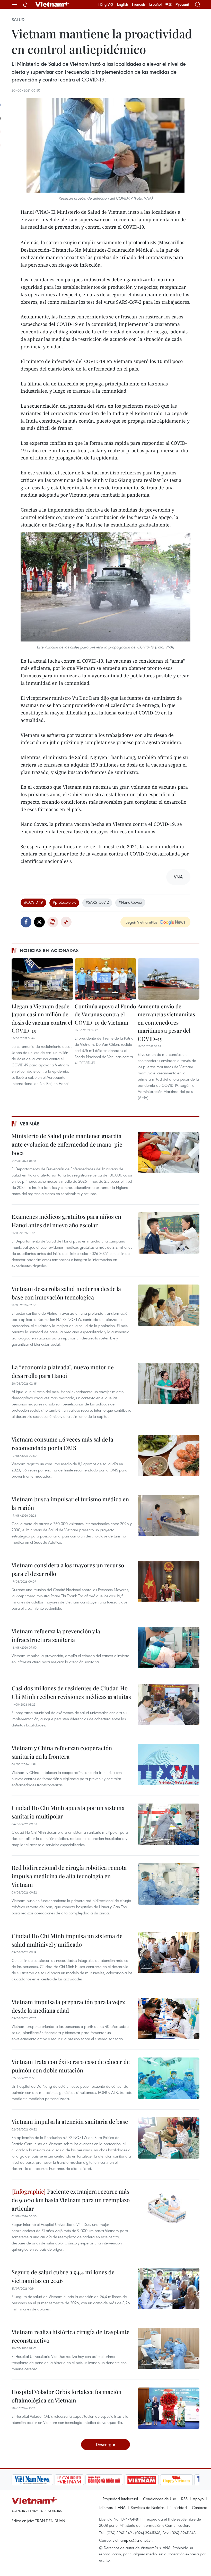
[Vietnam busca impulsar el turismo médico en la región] (169, 1516)
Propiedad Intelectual (120, 2499)
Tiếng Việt (106, 4)
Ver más (30, 1124)
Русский (182, 5)
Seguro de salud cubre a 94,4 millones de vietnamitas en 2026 (63, 2276)
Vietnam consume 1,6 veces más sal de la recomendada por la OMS (62, 1443)
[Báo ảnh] (103, 2480)
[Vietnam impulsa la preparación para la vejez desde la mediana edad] (169, 2018)
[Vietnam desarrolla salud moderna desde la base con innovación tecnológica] (169, 1305)
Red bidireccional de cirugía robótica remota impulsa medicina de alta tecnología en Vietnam (69, 1876)
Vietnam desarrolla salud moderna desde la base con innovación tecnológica (66, 1293)
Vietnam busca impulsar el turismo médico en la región (70, 1503)
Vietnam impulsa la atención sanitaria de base (70, 2121)
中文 (169, 4)
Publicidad (178, 2507)
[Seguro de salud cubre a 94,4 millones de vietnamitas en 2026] (169, 2289)
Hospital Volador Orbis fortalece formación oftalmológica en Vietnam (67, 2396)
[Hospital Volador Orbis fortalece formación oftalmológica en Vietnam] (169, 2408)
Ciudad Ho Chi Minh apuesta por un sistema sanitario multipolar (68, 1812)
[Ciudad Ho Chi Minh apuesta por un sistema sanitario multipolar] (169, 1824)
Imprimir (53, 922)
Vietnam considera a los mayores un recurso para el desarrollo (68, 1569)
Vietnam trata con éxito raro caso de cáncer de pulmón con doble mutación (71, 2066)
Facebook (26, 922)
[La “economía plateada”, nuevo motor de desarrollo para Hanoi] (169, 1384)
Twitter (39, 922)
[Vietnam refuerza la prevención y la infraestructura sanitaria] (169, 1648)
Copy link (66, 922)
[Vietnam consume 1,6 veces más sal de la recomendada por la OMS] (169, 1456)
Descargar (106, 2444)
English (123, 4)
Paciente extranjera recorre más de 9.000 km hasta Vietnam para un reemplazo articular (71, 2200)
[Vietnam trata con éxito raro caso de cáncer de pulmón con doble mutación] (169, 2078)
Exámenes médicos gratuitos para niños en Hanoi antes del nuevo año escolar (66, 1221)
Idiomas (106, 2507)
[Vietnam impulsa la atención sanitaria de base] (169, 2138)
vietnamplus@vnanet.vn (133, 2540)
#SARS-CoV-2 (97, 902)
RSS (184, 2499)
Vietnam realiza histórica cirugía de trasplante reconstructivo (71, 2336)
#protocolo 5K (64, 902)
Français (139, 4)
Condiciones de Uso (160, 2499)
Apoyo (198, 2499)
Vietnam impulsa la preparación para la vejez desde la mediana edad (68, 2006)
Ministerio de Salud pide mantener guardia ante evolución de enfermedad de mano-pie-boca (68, 1144)
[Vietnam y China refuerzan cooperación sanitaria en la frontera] (169, 1764)
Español (155, 4)
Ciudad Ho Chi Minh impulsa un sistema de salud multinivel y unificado (67, 1940)
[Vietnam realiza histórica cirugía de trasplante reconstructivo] (169, 2348)
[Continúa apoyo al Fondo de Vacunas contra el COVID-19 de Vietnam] (105, 979)
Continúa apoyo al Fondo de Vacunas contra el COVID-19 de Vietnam (105, 1014)
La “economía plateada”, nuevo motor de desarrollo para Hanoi (63, 1371)
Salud (18, 20)
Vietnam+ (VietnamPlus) (52, 4)
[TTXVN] (171, 2480)
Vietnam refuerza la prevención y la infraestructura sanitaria (56, 1635)
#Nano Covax (130, 902)
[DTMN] (65, 2480)
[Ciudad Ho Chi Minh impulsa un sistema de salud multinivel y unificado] (169, 1952)
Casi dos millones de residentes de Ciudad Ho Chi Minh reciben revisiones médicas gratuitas (71, 1692)
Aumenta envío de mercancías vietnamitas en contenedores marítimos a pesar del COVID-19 (166, 1022)
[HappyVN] (138, 2480)
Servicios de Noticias (148, 2507)
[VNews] (194, 2480)
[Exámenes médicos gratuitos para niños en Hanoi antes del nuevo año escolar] (169, 1233)
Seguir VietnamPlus (141, 922)
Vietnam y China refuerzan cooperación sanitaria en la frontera (62, 1752)
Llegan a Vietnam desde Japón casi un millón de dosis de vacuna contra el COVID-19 (42, 1018)
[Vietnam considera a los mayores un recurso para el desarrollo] (169, 1582)
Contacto (200, 2507)
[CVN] (30, 2480)
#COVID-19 (33, 902)
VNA (122, 2507)
